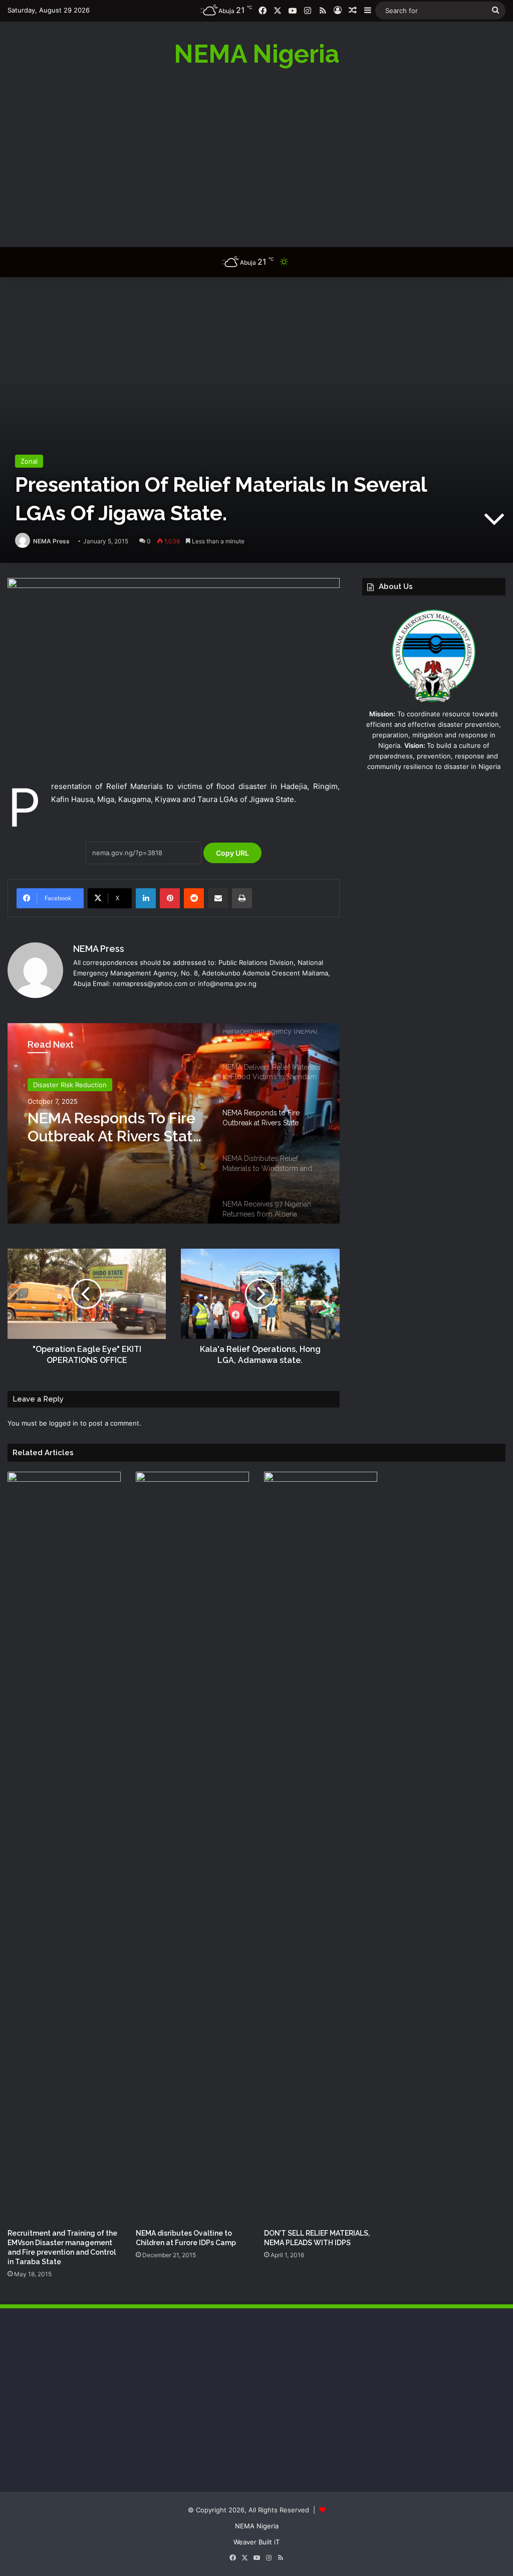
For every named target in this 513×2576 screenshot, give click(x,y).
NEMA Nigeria (257, 2526)
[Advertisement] (256, 157)
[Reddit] (194, 898)
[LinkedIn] (146, 898)
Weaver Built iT (256, 2542)
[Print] (242, 898)
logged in (64, 1423)
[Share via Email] (218, 898)
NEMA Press (51, 541)
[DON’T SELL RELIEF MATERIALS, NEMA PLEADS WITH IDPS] (321, 1848)
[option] (174, 1123)
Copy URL (232, 853)
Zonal (29, 461)
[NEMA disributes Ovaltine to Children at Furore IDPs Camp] (192, 1848)
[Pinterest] (170, 898)
